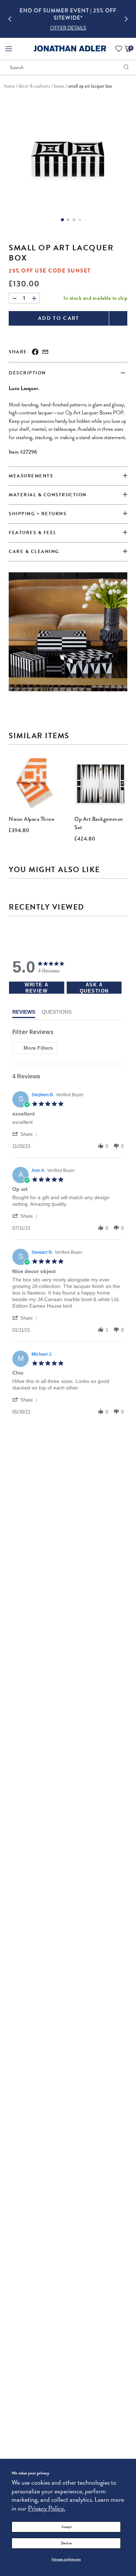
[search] (126, 67)
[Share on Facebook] (35, 352)
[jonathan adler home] (70, 50)
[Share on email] (45, 352)
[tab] (68, 533)
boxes (59, 86)
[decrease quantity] (15, 298)
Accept (66, 2527)
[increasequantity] (34, 298)
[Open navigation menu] (9, 49)
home (10, 86)
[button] (68, 28)
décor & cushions (34, 86)
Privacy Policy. (47, 2508)
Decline (66, 2543)
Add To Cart (59, 318)
